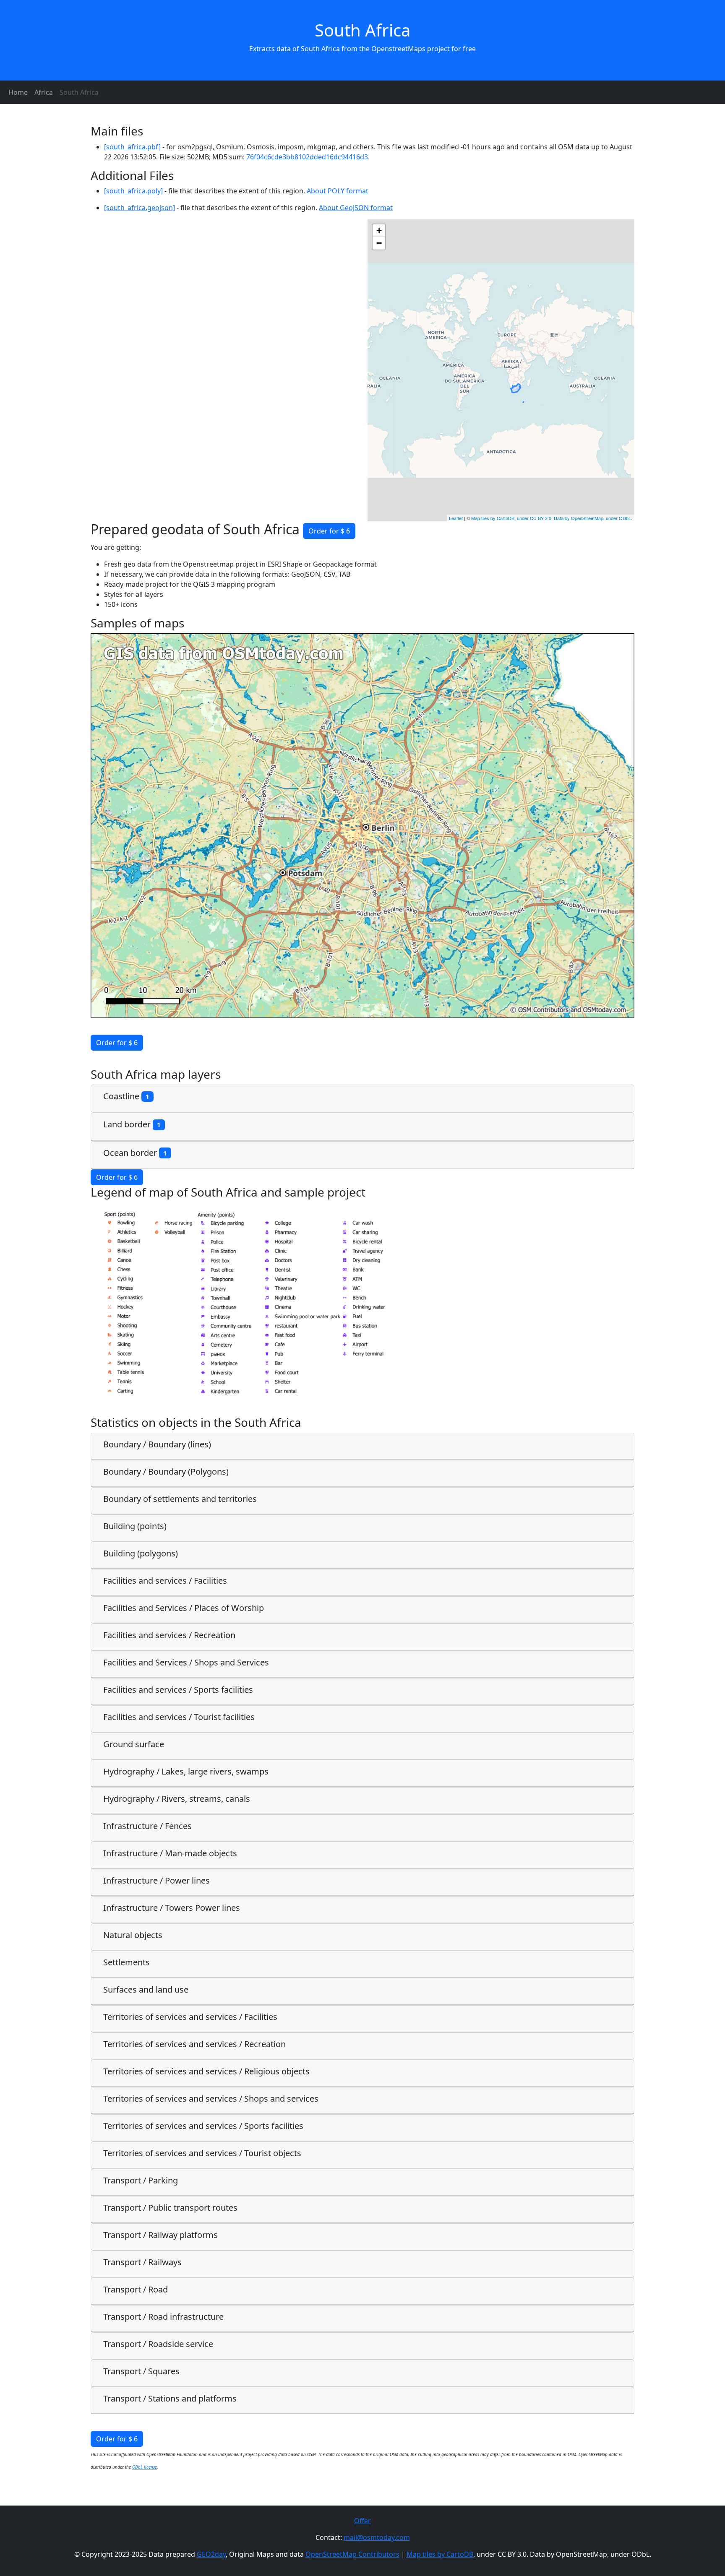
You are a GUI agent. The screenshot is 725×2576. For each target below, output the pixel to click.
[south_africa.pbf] (132, 147)
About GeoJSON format (356, 208)
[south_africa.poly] (133, 191)
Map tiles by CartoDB (440, 2554)
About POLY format (338, 191)
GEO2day (211, 2554)
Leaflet (456, 518)
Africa (44, 92)
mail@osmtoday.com (377, 2537)
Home (18, 92)
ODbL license (145, 2467)
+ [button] (379, 230)
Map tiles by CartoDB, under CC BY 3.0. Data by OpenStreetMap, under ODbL (551, 518)
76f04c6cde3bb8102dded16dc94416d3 (307, 157)
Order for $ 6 (329, 531)
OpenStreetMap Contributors (352, 2554)
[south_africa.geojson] (140, 208)
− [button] (379, 243)
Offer (362, 2521)
